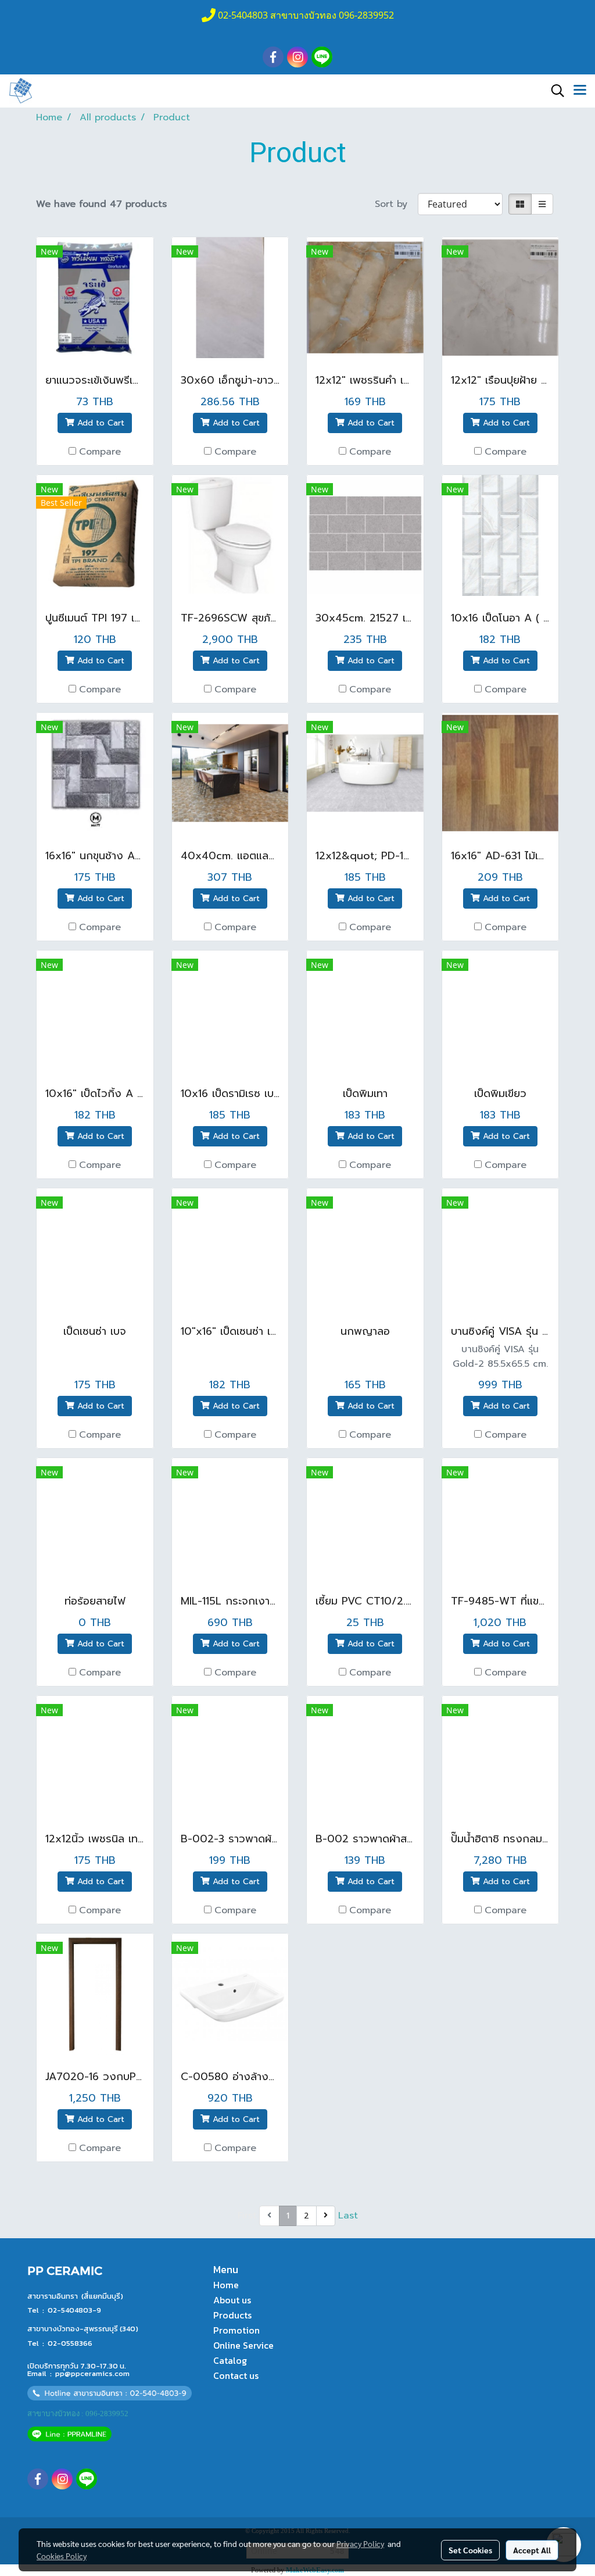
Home (226, 2285)
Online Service (243, 2345)
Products (232, 2315)
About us (232, 2300)
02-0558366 (70, 2343)
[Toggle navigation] (580, 91)
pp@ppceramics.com (92, 2373)
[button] (554, 91)
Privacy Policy (360, 2543)
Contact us (236, 2375)
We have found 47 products (101, 204)
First (247, 2216)
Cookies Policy (62, 2556)
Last (348, 2216)
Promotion (236, 2330)
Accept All (532, 2550)
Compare (100, 452)
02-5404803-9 (74, 2310)
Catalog (230, 2360)
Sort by (396, 204)
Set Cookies (470, 2550)
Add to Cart (99, 423)
